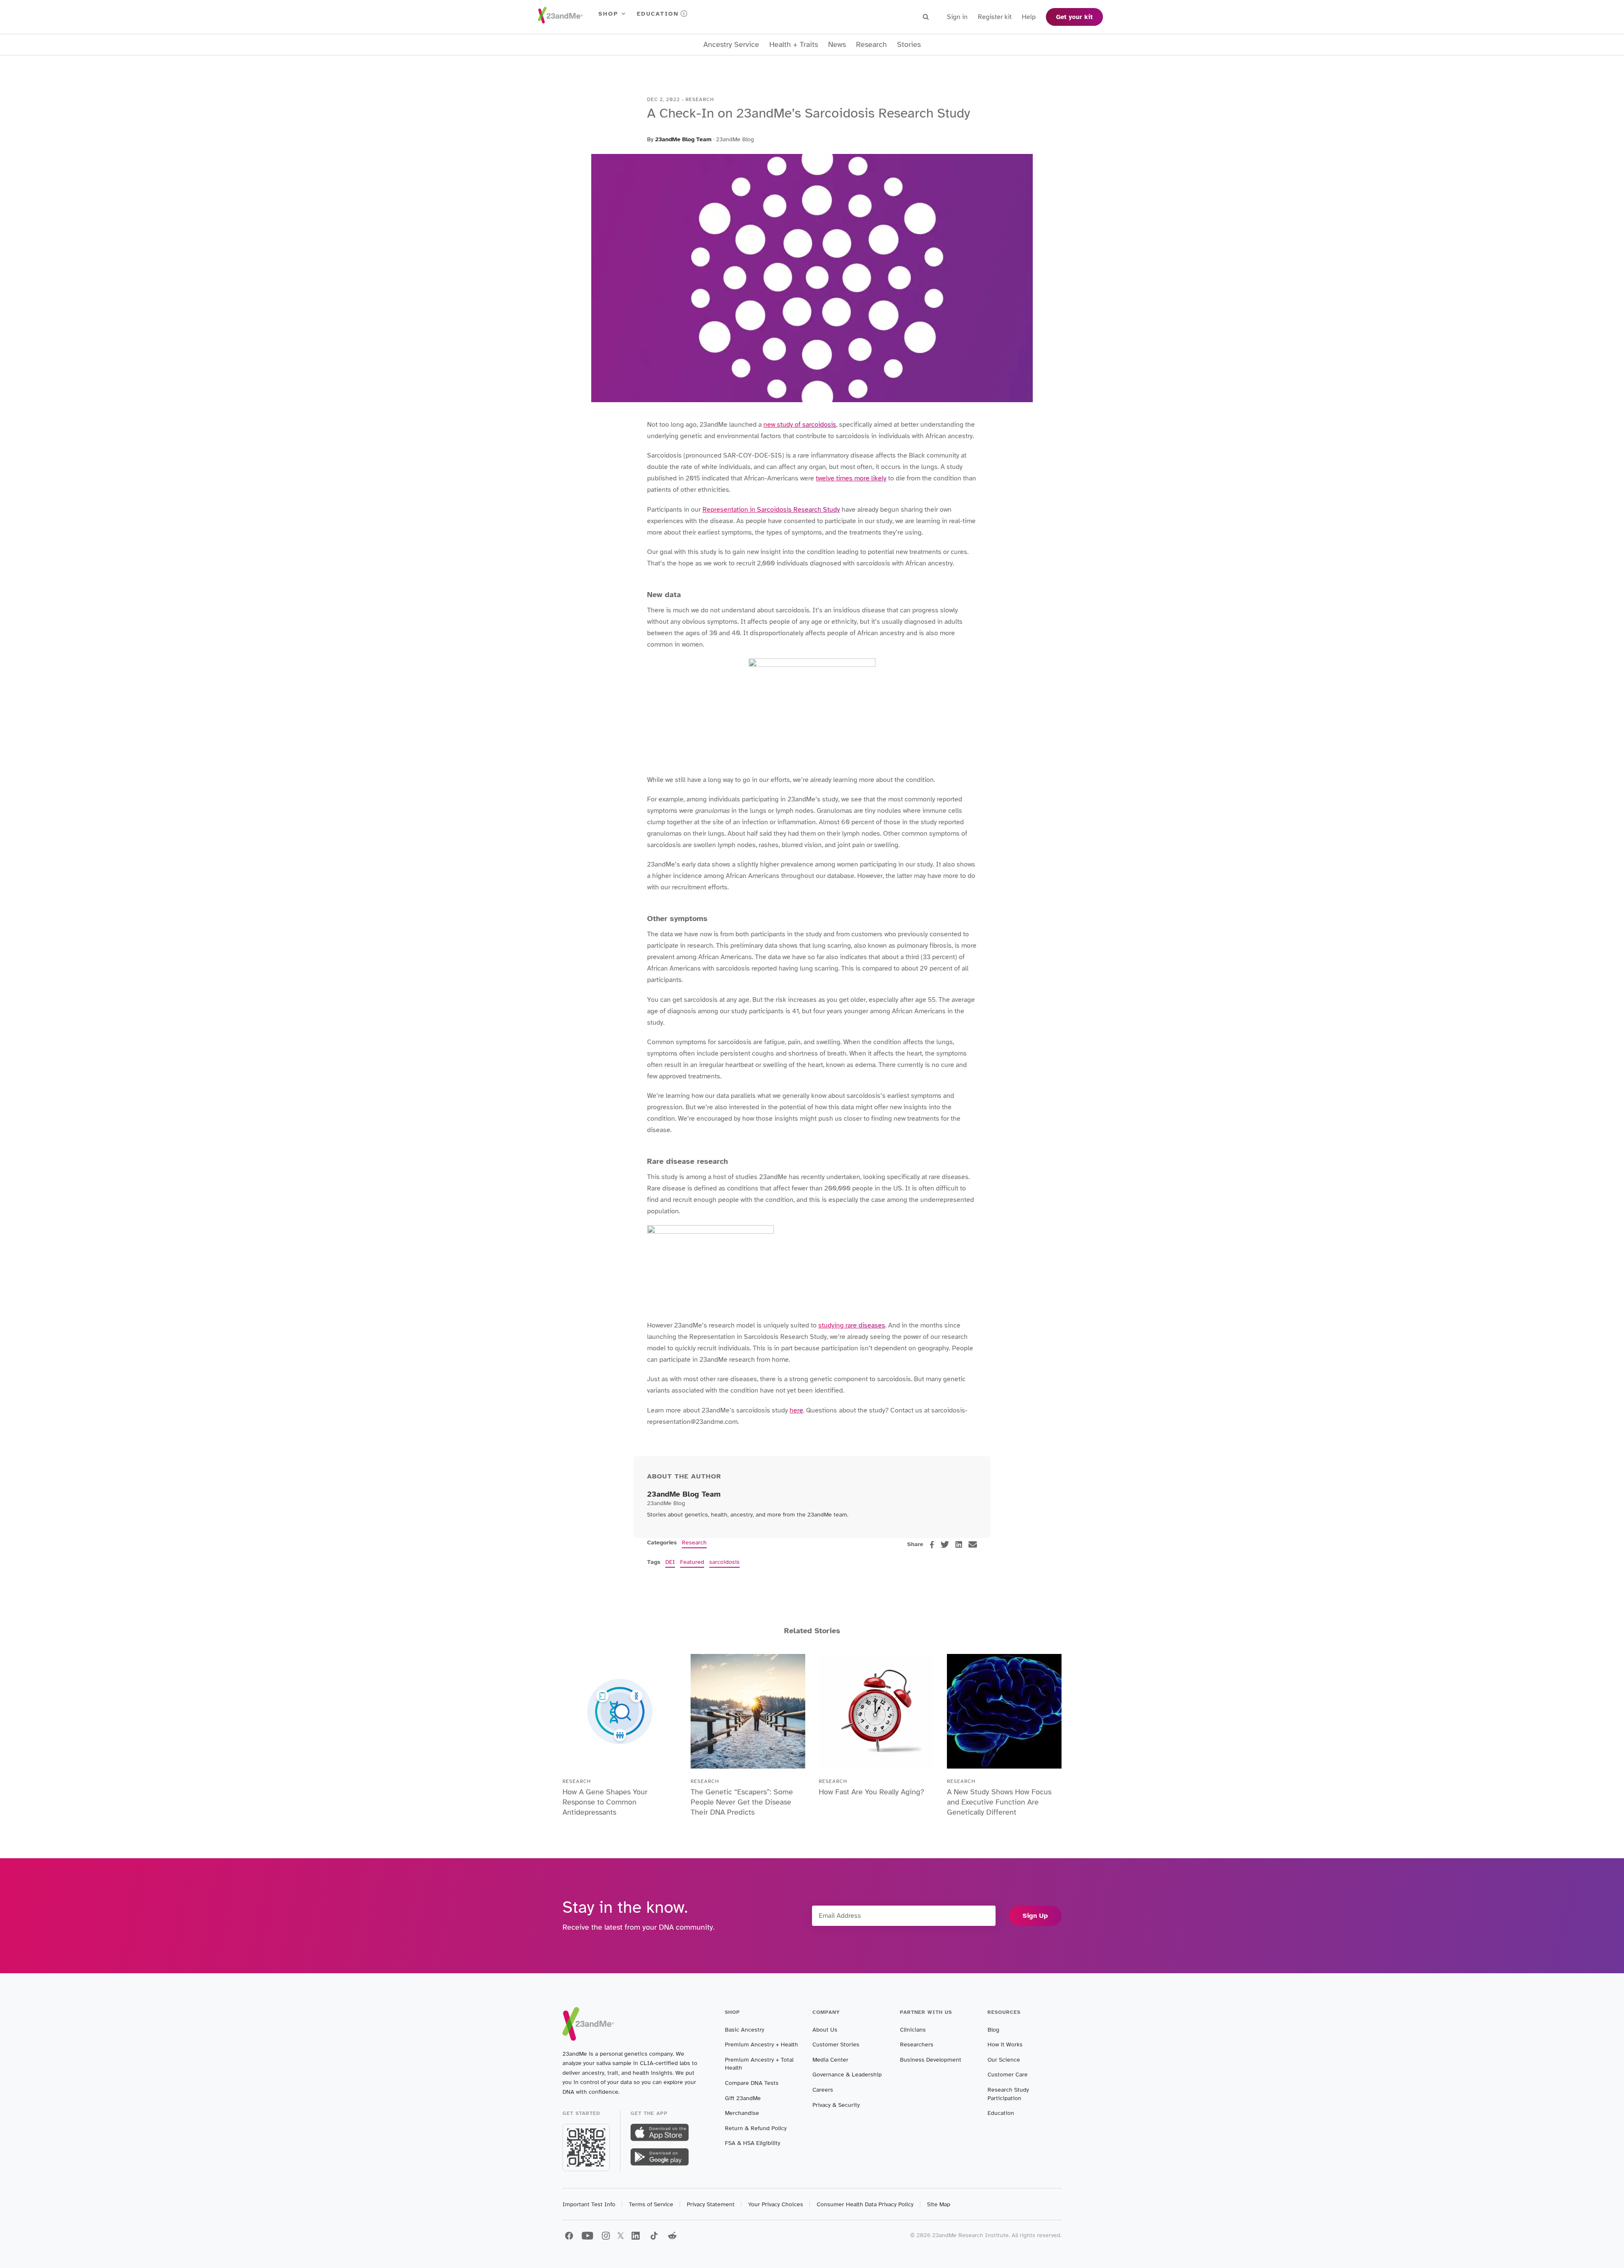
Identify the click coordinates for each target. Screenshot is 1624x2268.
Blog (993, 2030)
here (796, 1410)
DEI (670, 1562)
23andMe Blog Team (683, 139)
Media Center (830, 2060)
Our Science (1004, 2060)
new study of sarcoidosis (800, 425)
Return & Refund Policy (756, 2128)
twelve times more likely (851, 478)
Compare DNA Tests (752, 2083)
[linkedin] (959, 1544)
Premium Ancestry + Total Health (759, 2064)
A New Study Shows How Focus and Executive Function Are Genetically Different (999, 1802)
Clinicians (913, 2030)
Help (1029, 17)
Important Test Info (589, 2204)
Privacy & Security (836, 2105)
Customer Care (1008, 2075)
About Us (825, 2030)
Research (871, 45)
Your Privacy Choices (776, 2204)
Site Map (939, 2204)
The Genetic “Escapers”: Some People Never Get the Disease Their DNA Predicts (742, 1802)
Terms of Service (651, 2204)
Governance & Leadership (847, 2075)
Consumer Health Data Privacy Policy (865, 2204)
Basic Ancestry (745, 2030)
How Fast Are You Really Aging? (871, 1792)
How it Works (1005, 2044)
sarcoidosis (724, 1562)
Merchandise (742, 2113)
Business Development (931, 2060)
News (837, 45)
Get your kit (1074, 17)
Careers (823, 2090)
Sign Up (1035, 1916)
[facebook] (932, 1545)
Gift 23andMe (743, 2098)
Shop (608, 14)
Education (658, 14)
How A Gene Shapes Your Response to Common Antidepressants (605, 1802)
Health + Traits (794, 45)
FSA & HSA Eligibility (753, 2143)
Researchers (917, 2044)
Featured (692, 1562)
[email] (973, 1544)
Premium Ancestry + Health (761, 2044)
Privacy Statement (711, 2204)
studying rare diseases (852, 1325)
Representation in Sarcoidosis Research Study (771, 510)
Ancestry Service (731, 45)
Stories (909, 45)
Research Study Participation (1008, 2094)
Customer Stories (836, 2044)
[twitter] (945, 1544)
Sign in (957, 17)
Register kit (995, 17)
